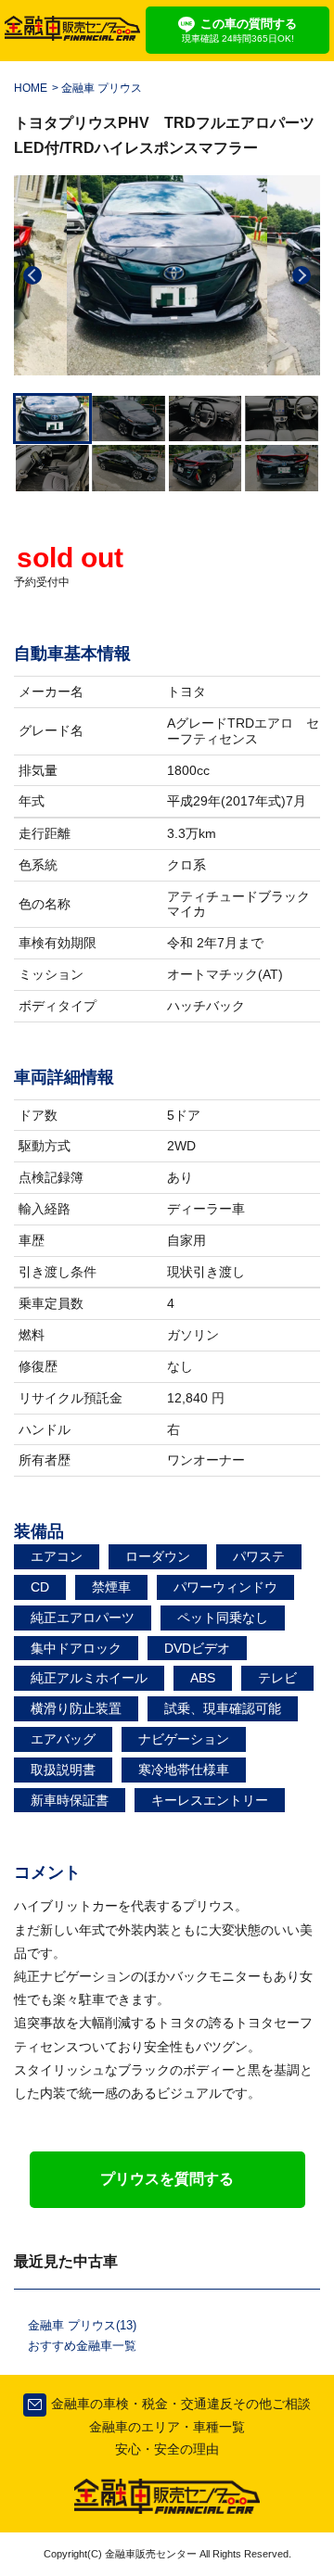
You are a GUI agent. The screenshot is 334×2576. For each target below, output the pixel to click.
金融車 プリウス (102, 88)
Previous (32, 275)
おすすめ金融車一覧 (82, 2346)
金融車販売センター (149, 2554)
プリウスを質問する (167, 2179)
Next (302, 275)
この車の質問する (239, 30)
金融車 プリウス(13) (82, 2325)
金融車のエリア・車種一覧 (167, 2427)
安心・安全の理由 (167, 2449)
